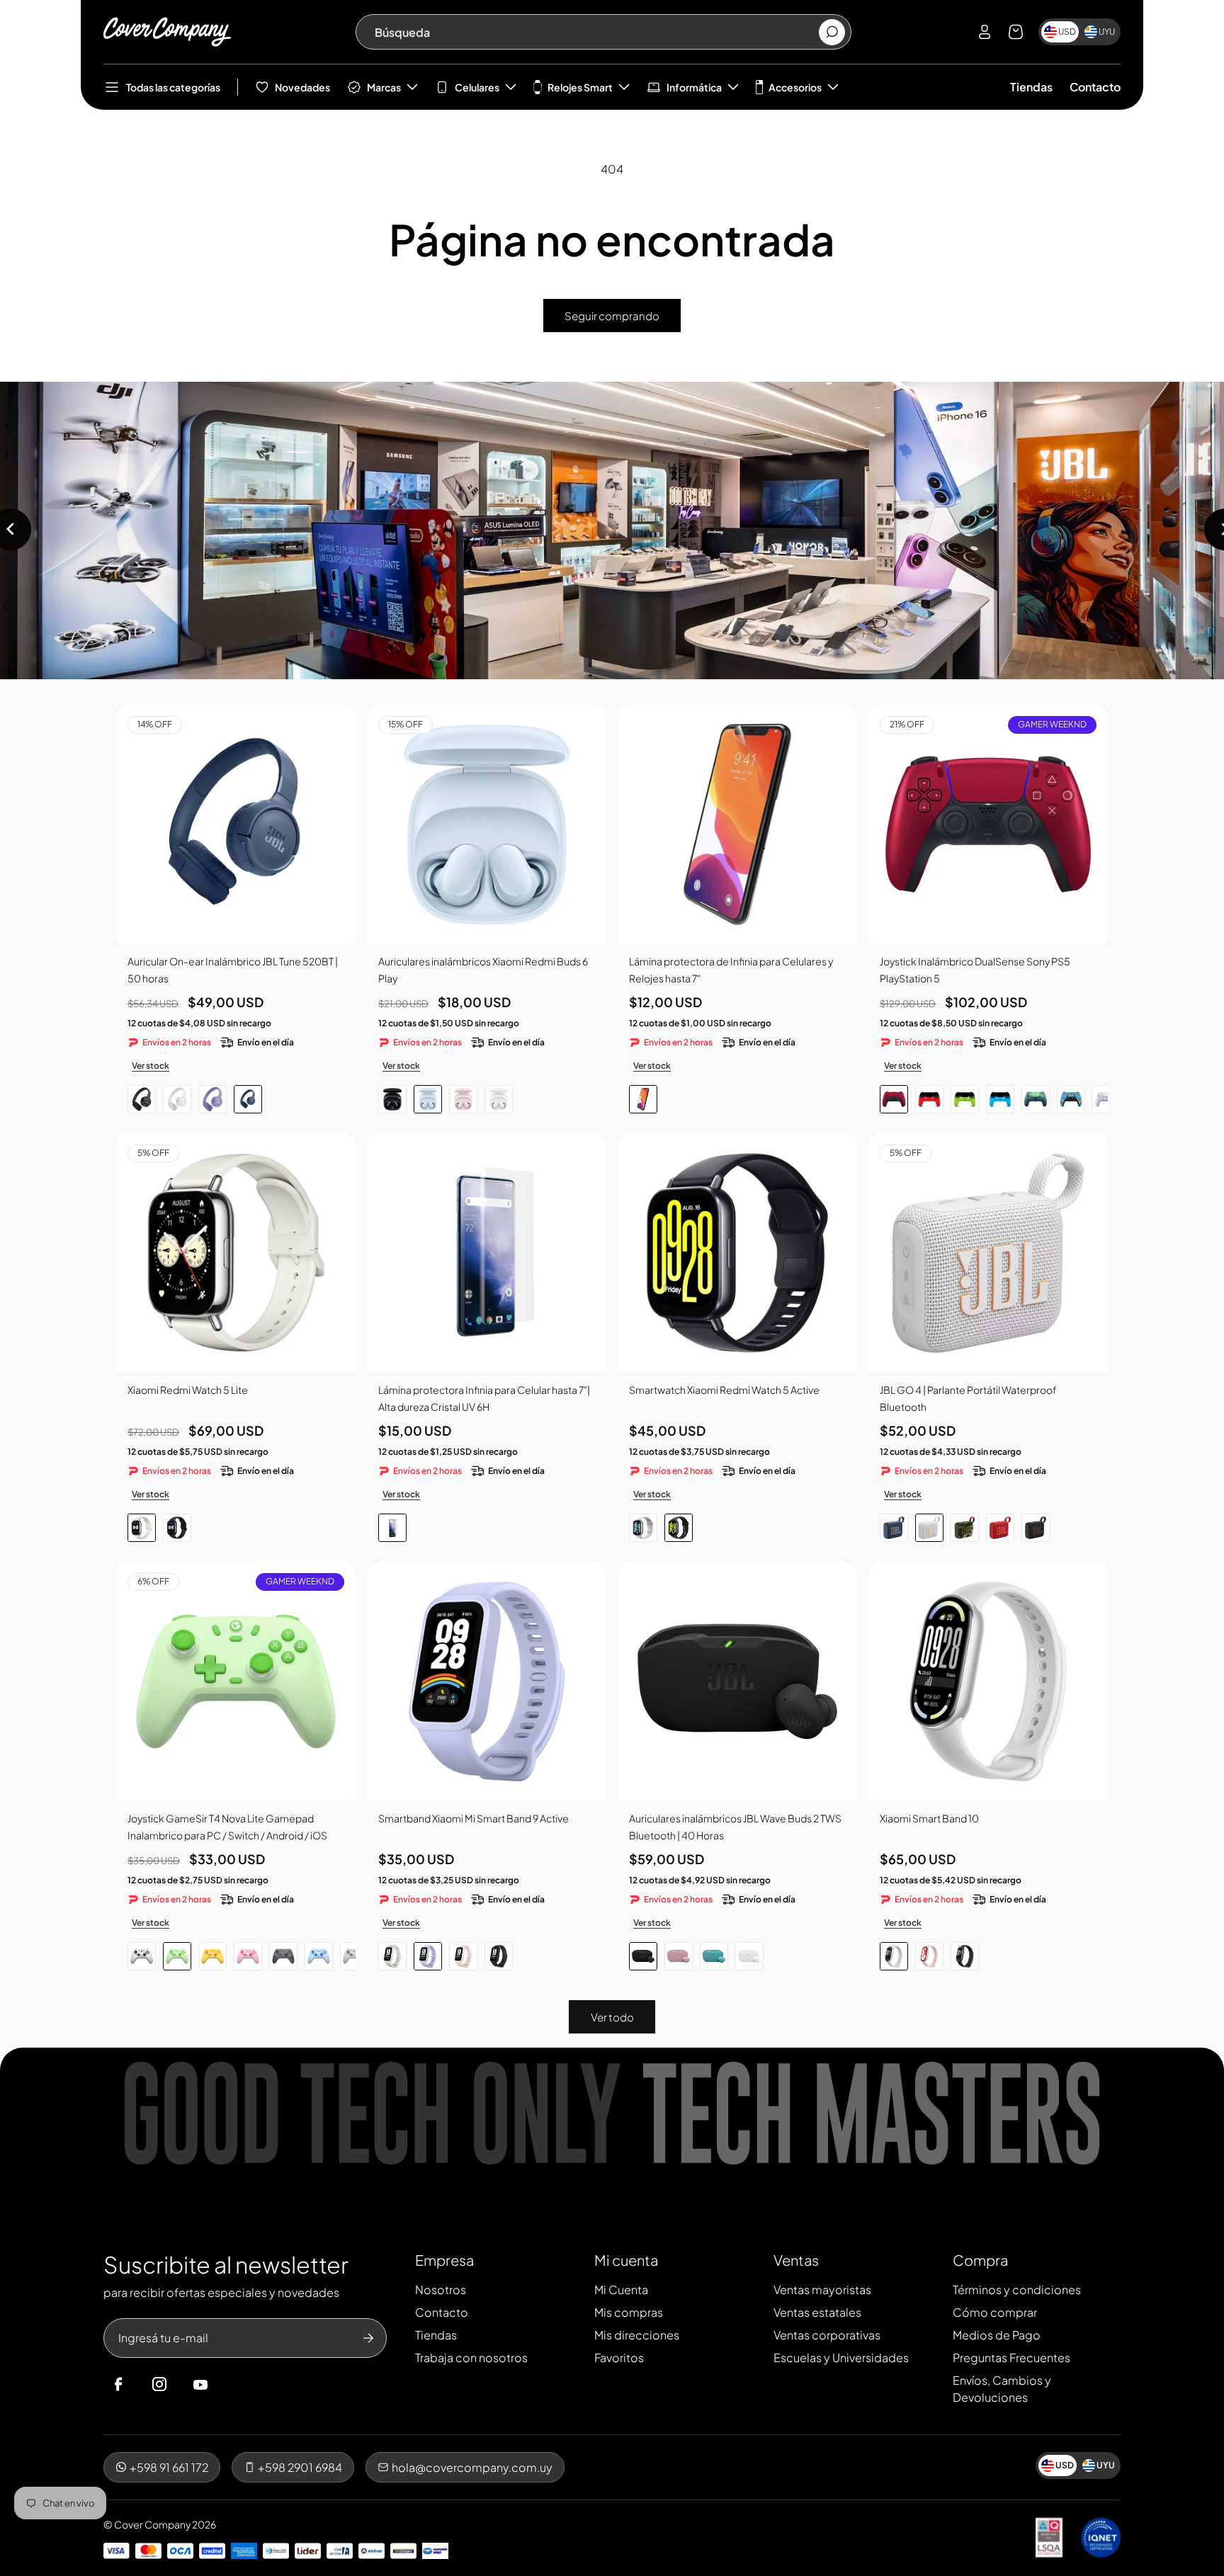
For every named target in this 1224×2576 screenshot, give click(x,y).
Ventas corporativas (827, 2335)
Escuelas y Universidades (841, 2357)
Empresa (444, 2260)
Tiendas (1031, 87)
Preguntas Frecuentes (1011, 2357)
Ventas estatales (817, 2312)
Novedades (302, 87)
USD (1067, 32)
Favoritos (619, 2357)
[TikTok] (227, 2385)
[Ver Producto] (737, 824)
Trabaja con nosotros (471, 2357)
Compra (980, 2260)
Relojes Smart (580, 87)
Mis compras (629, 2312)
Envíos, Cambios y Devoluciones (1002, 2389)
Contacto (1095, 87)
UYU (1107, 32)
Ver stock (151, 1066)
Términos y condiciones (1017, 2290)
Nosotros (441, 2290)
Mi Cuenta (621, 2290)
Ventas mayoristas (822, 2290)
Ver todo (612, 2017)
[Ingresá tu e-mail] (368, 2338)
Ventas (796, 2260)
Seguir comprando (612, 316)
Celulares (477, 87)
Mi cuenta (626, 2260)
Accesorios (795, 87)
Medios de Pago (997, 2335)
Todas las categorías (173, 87)
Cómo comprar (995, 2312)
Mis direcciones (637, 2335)
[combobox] (596, 32)
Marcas (384, 87)
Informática (694, 87)
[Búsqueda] (832, 32)
